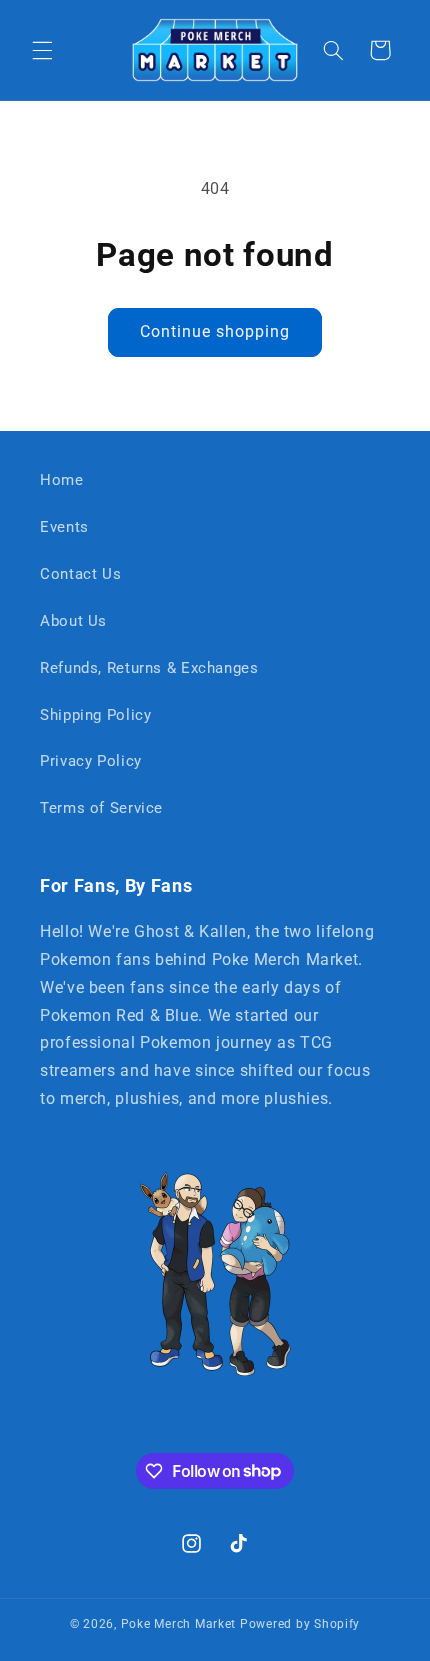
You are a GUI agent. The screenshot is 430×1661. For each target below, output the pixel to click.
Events (64, 527)
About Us (73, 621)
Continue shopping (215, 331)
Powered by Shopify (300, 1624)
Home (62, 480)
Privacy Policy (91, 761)
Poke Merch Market (179, 1624)
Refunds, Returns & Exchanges (149, 668)
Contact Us (80, 574)
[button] (42, 50)
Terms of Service (101, 808)
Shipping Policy (95, 715)
